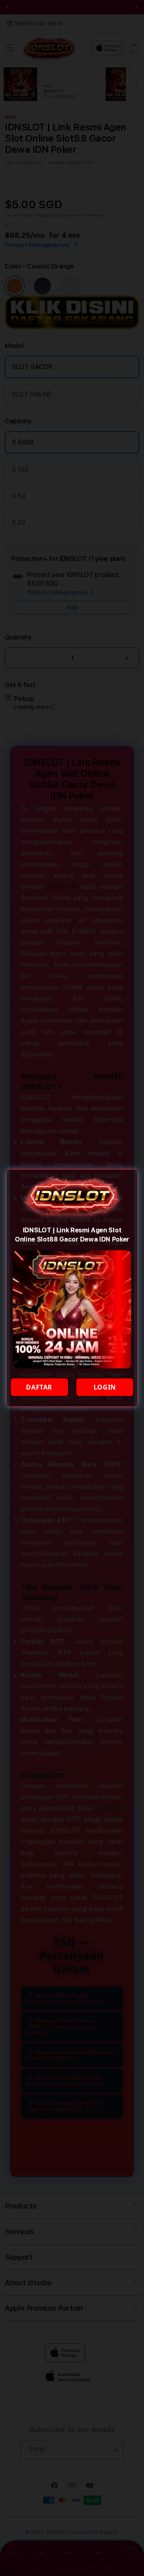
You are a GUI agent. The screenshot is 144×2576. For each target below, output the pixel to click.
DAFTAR (39, 1387)
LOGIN (105, 1387)
